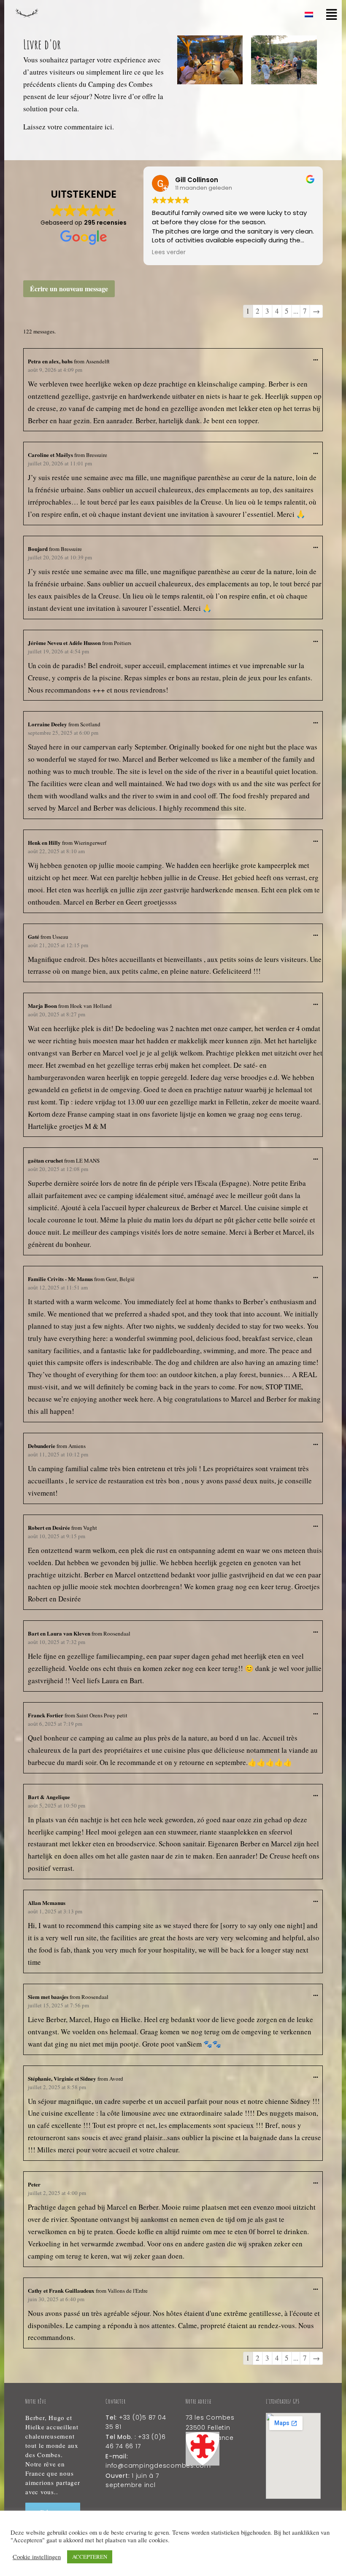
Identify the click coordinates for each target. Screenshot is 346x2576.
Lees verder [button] (169, 252)
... (318, 356)
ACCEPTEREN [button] (90, 2557)
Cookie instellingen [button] (37, 2557)
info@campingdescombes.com (158, 2466)
